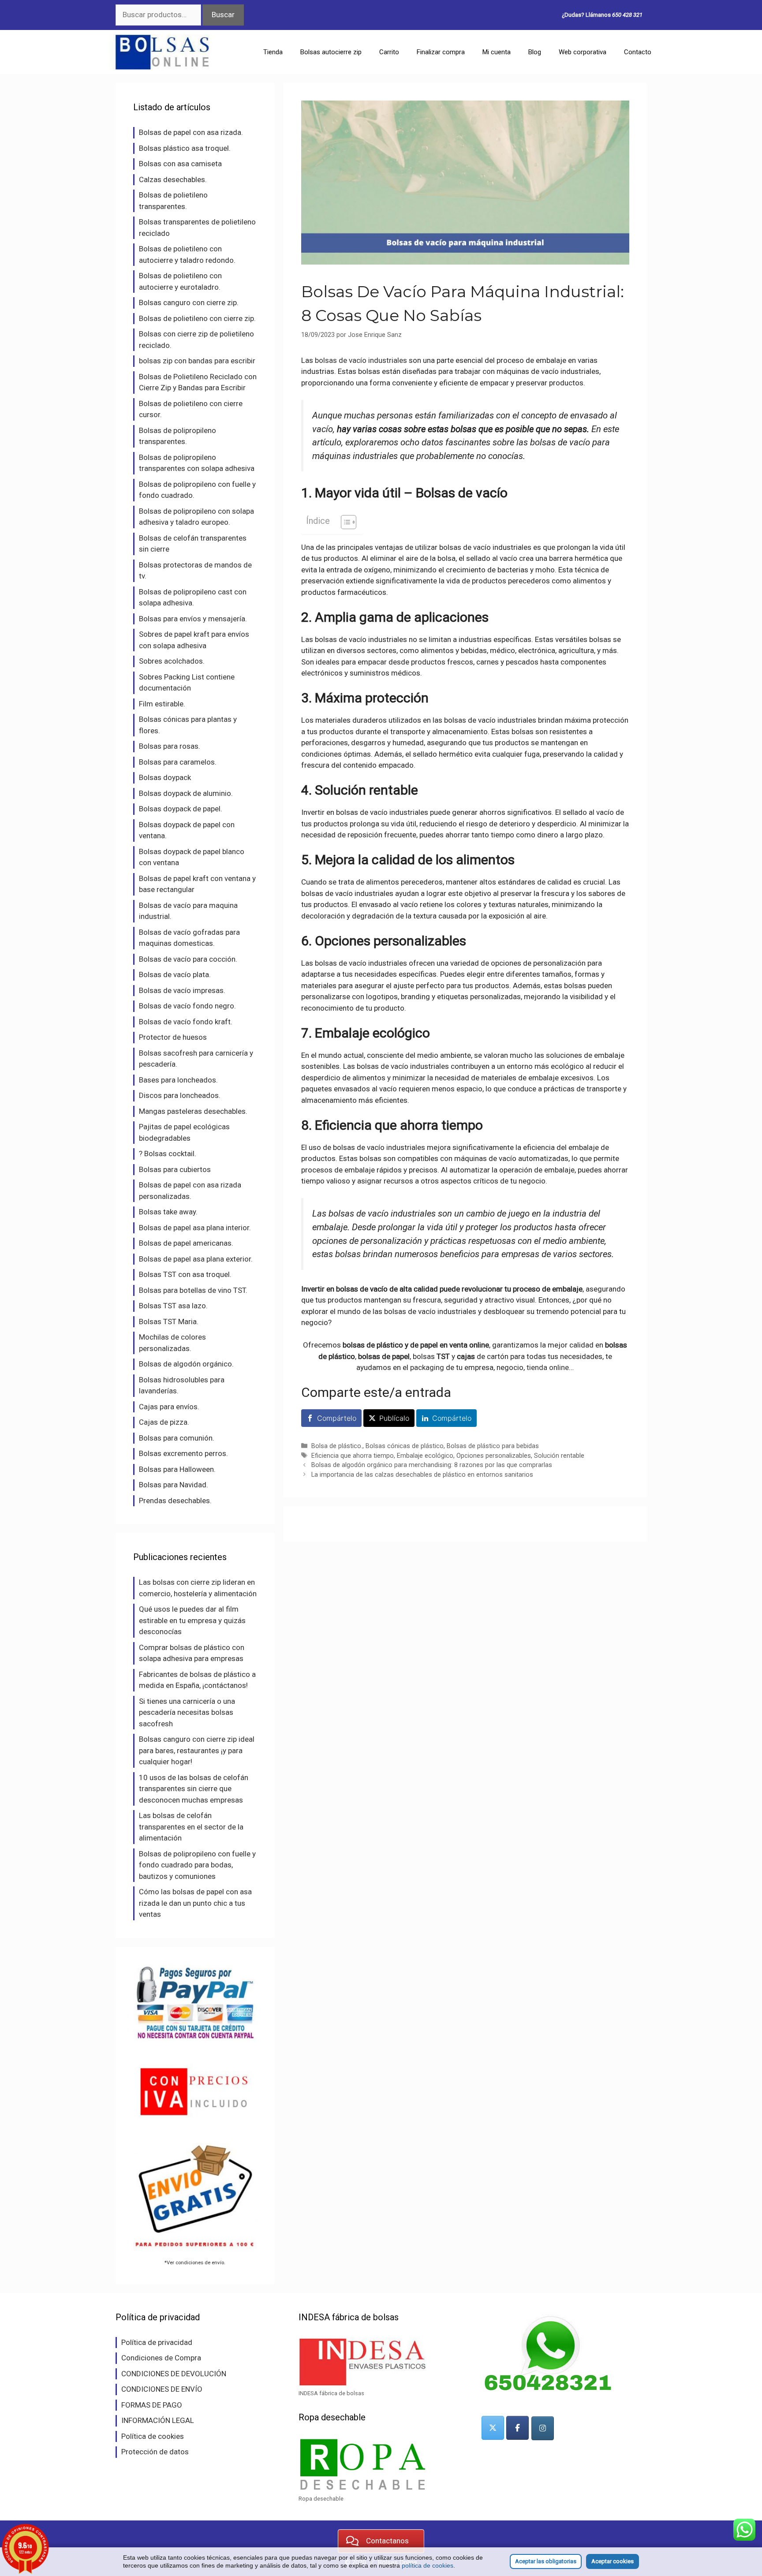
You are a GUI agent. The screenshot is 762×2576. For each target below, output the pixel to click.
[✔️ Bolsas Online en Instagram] (543, 2428)
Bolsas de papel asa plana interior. (195, 1228)
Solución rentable (559, 1456)
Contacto (638, 52)
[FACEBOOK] (517, 2428)
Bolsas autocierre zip (331, 52)
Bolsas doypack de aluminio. (186, 793)
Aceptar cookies (613, 2561)
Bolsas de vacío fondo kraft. (186, 1022)
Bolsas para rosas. (170, 746)
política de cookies (428, 2565)
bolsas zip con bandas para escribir (197, 361)
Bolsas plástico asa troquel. (185, 148)
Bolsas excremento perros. (183, 1453)
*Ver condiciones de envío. (195, 2262)
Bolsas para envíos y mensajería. (193, 619)
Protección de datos (155, 2452)
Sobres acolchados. (172, 661)
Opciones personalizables (494, 1456)
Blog (535, 52)
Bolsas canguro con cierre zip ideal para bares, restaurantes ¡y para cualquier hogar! (197, 1750)
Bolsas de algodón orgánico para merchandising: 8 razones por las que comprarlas (432, 1465)
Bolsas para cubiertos (175, 1169)
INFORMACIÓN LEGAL (158, 2420)
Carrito (389, 52)
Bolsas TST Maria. (169, 1322)
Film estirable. (162, 704)
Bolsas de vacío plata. (175, 974)
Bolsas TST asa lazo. (173, 1306)
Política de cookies (153, 2436)
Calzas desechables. (173, 179)
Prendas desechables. (175, 1501)
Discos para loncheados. (180, 1095)
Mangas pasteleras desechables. (193, 1111)
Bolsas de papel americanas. (186, 1243)
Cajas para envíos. (169, 1407)
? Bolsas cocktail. (168, 1154)
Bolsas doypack (165, 777)
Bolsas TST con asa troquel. (185, 1274)
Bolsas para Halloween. (177, 1469)
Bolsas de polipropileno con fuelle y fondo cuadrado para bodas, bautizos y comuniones (197, 1865)
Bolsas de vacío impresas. (182, 990)
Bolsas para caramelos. (178, 762)
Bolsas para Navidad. (174, 1485)
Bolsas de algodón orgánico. (186, 1364)
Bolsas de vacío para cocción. (188, 959)
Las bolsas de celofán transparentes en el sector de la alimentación (191, 1827)
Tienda (273, 52)
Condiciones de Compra (161, 2358)
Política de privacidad (157, 2342)
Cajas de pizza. (164, 1422)
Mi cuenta (497, 52)
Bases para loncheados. (178, 1080)
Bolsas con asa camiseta (180, 164)
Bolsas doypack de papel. (181, 809)
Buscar (223, 15)
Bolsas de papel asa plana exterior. (196, 1259)
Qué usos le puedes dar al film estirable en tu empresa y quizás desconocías (192, 1620)
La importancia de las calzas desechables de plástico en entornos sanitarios (422, 1475)
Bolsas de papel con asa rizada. (191, 132)
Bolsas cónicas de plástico (405, 1446)
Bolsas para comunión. (177, 1438)
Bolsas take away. (168, 1212)
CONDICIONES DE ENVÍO (162, 2389)
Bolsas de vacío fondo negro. (187, 1006)
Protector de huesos (173, 1037)
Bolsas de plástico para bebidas (493, 1446)
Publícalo (394, 1418)
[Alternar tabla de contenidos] (344, 522)
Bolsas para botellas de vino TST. (193, 1290)
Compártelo (337, 1418)
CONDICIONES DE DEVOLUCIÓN (174, 2374)
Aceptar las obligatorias (546, 2561)
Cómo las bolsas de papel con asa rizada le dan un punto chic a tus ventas (195, 1903)
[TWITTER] (493, 2428)
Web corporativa (583, 52)
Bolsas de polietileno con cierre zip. (197, 318)
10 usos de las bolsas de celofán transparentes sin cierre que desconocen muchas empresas (194, 1789)
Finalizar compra (441, 52)
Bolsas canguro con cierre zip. (189, 302)
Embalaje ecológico (425, 1456)
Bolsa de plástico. (337, 1446)
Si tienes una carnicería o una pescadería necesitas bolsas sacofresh (187, 1712)
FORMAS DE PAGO (152, 2405)
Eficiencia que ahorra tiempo (353, 1456)
